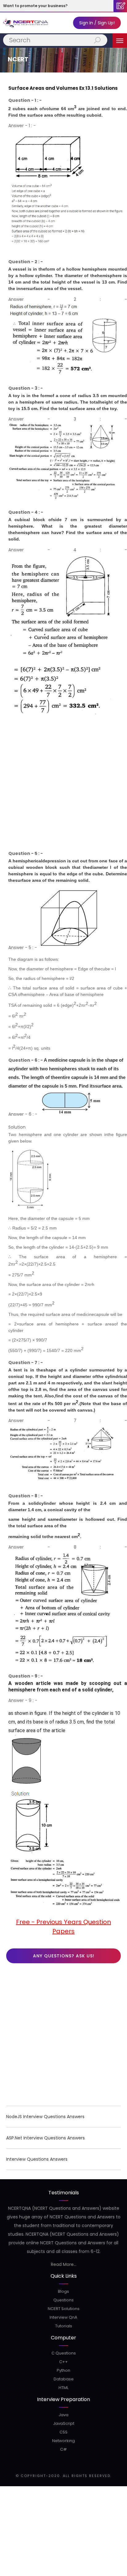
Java (63, 2415)
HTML (63, 2388)
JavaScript (64, 2423)
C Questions (64, 2353)
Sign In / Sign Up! (97, 23)
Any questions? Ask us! (64, 1956)
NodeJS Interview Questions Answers (45, 2117)
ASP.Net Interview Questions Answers (45, 2138)
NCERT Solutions (64, 2309)
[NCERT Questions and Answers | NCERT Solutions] (26, 23)
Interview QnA (63, 2317)
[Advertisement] (63, 786)
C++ (63, 2362)
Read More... (64, 2264)
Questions (63, 2300)
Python (63, 2370)
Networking (63, 2441)
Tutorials (64, 2326)
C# (63, 2449)
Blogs (63, 2291)
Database (64, 2379)
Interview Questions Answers (37, 2159)
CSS (63, 2432)
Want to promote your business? (35, 6)
